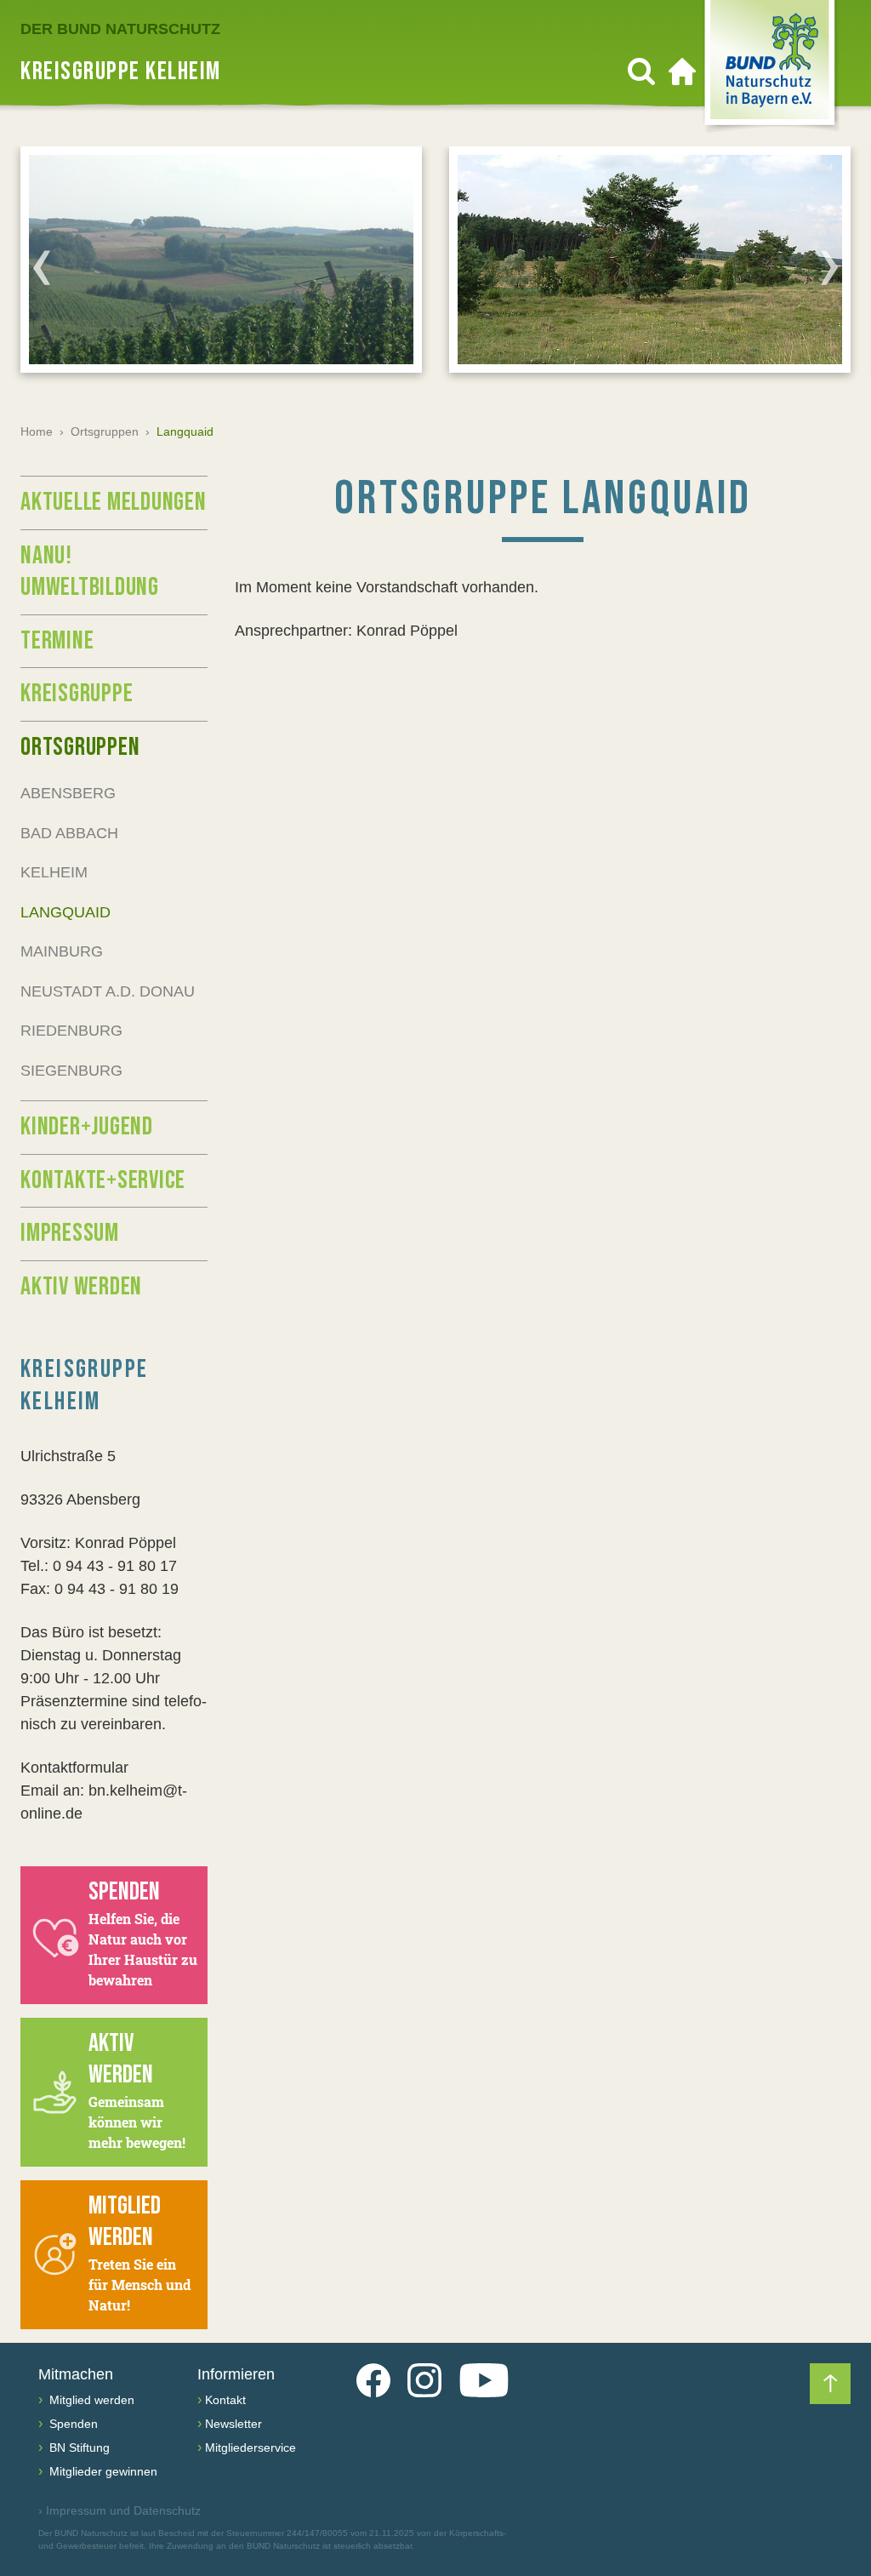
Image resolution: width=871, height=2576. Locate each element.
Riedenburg (71, 1031)
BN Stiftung (78, 2447)
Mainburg (62, 951)
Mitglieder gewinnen (102, 2471)
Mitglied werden (90, 2400)
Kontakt (225, 2400)
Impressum (70, 1233)
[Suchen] (641, 71)
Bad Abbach (69, 833)
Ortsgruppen (105, 431)
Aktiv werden (81, 1287)
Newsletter (233, 2424)
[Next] (829, 267)
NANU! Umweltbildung (90, 572)
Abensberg (68, 793)
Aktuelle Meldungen (114, 502)
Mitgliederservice (250, 2447)
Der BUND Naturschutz (120, 29)
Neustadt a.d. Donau (108, 991)
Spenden (72, 2424)
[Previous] (42, 267)
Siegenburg (71, 1071)
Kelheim (54, 872)
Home (37, 431)
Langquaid (65, 912)
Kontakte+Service (103, 1180)
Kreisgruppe (77, 694)
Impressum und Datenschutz (120, 2510)
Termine (57, 641)
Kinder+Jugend (87, 1127)
